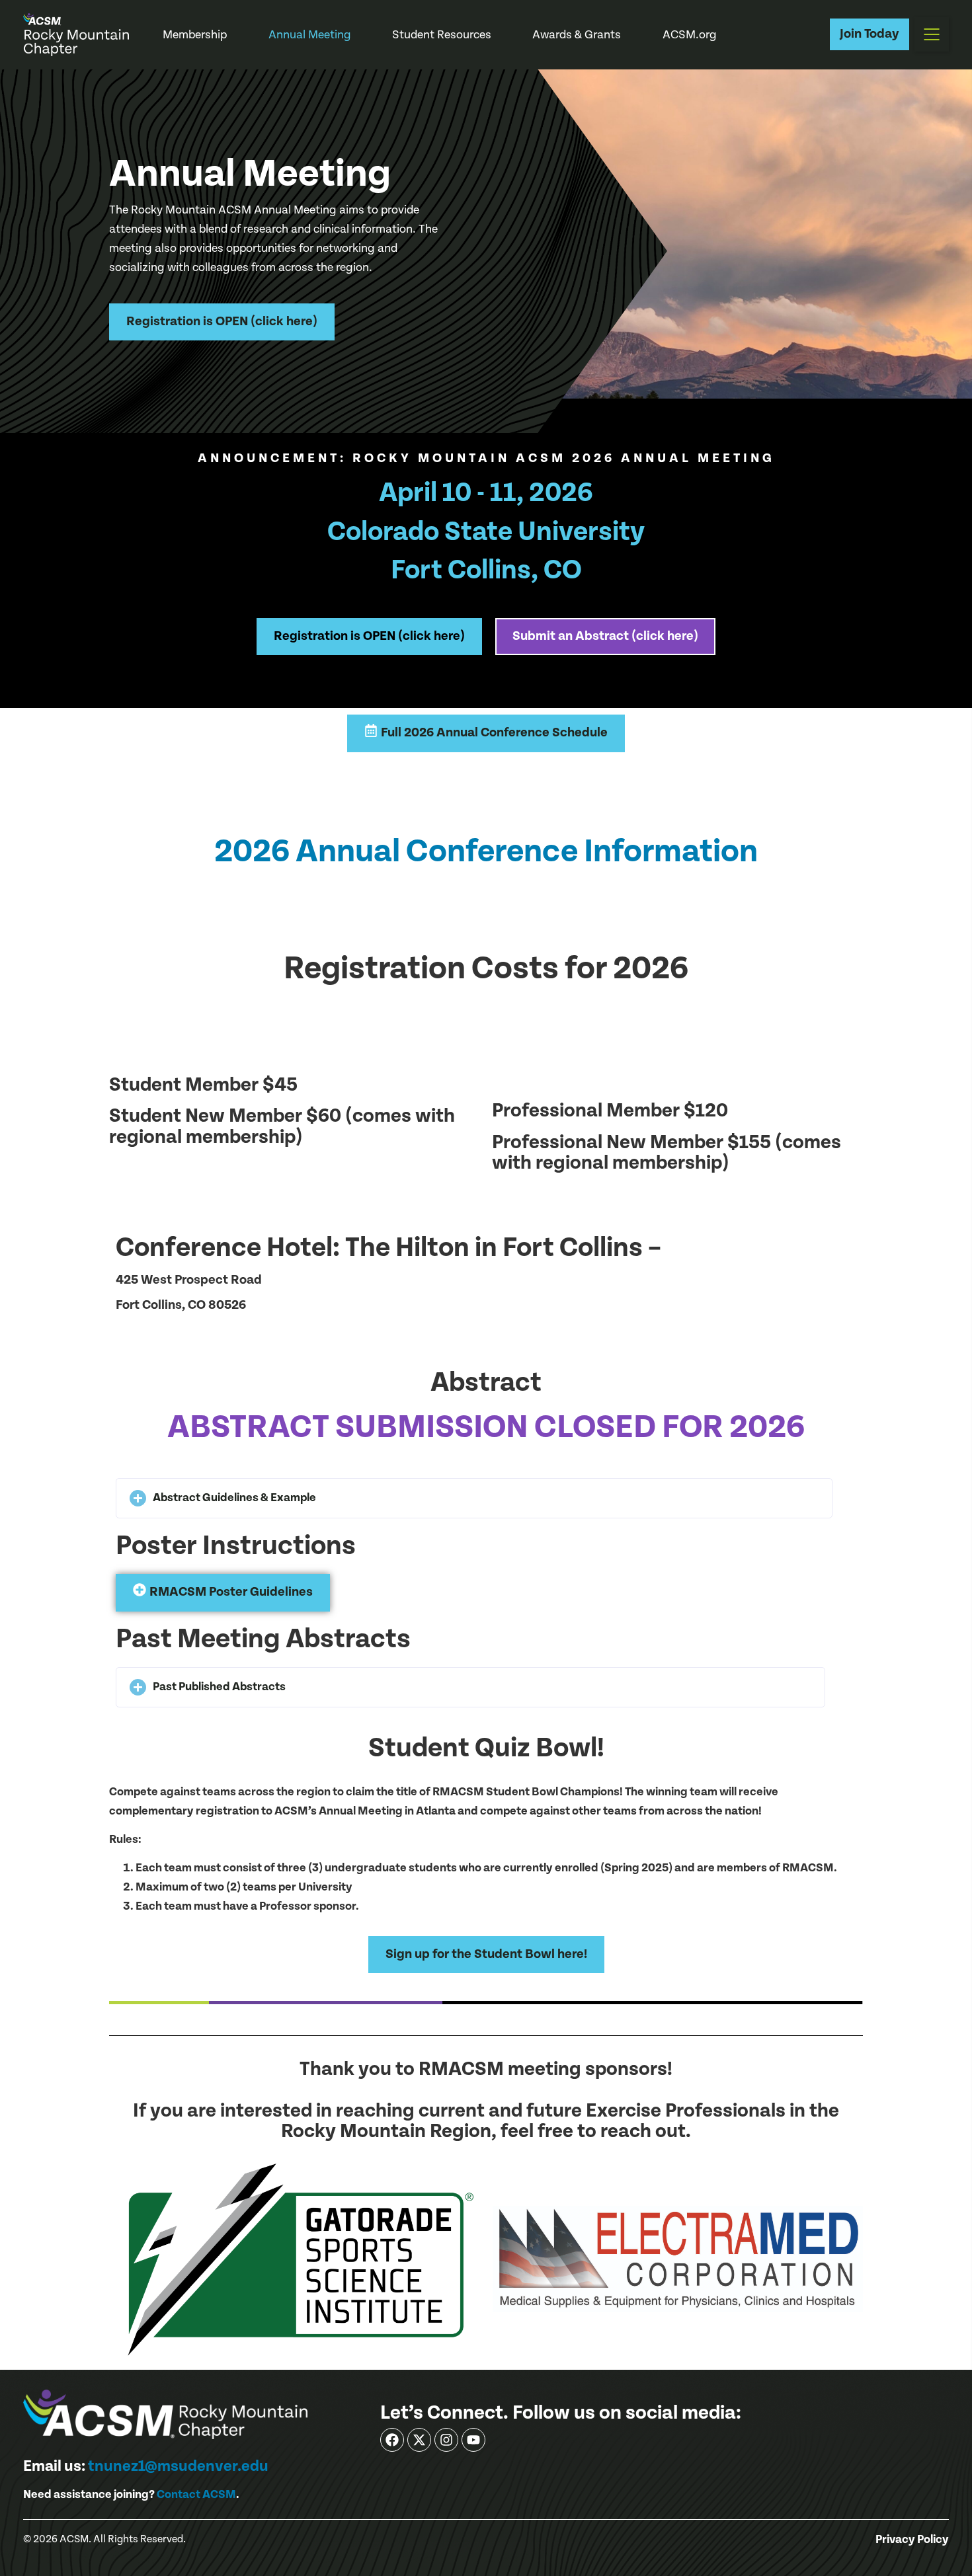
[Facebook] (392, 2440)
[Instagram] (446, 2440)
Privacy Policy (912, 2540)
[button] (932, 34)
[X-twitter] (419, 2440)
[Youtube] (473, 2440)
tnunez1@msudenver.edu (178, 2466)
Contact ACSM (196, 2494)
